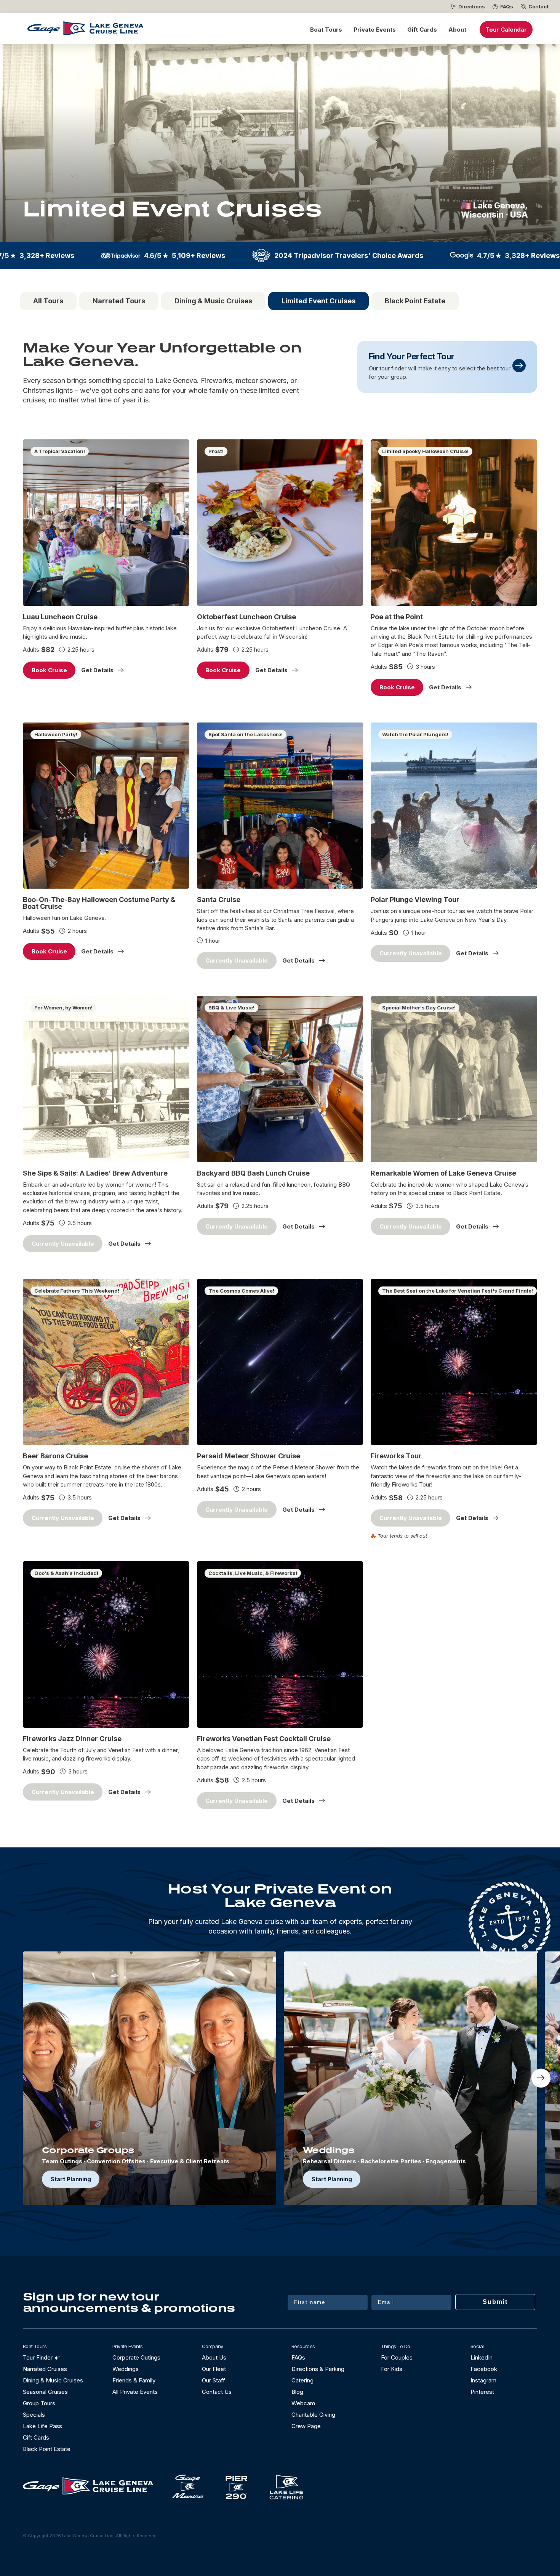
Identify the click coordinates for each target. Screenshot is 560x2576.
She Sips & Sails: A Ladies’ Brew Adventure (95, 1173)
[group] (150, 2078)
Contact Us (217, 2392)
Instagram (483, 2380)
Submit (495, 2302)
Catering (302, 2380)
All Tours (48, 301)
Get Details (97, 670)
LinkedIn (482, 2357)
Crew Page (306, 2426)
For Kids (392, 2369)
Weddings (126, 2369)
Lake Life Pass (42, 2426)
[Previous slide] (19, 2078)
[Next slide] (541, 2078)
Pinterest (482, 2392)
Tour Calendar (506, 30)
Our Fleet (214, 2369)
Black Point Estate (415, 301)
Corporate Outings (136, 2357)
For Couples (397, 2357)
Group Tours (39, 2403)
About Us (214, 2357)
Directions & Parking (318, 2369)
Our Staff (214, 2380)
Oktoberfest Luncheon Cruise (246, 617)
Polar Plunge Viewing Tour (415, 900)
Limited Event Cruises (318, 301)
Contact (538, 7)
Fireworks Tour (396, 1456)
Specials (34, 2415)
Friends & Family (134, 2380)
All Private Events (135, 2392)
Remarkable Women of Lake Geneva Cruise (443, 1173)
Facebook (484, 2369)
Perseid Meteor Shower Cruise (249, 1456)
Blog (297, 2392)
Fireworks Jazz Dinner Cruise (72, 1739)
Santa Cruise (219, 900)
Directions (472, 7)
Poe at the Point (397, 617)
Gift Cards (422, 30)
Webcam (303, 2403)
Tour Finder (38, 2357)
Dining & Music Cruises (213, 301)
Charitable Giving (313, 2415)
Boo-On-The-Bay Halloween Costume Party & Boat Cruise (99, 903)
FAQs (507, 7)
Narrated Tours (119, 301)
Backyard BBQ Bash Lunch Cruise (253, 1173)
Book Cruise (49, 670)
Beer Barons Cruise (55, 1456)
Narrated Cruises (45, 2369)
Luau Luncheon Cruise (60, 617)
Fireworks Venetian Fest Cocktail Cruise (264, 1739)
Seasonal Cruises (45, 2392)
